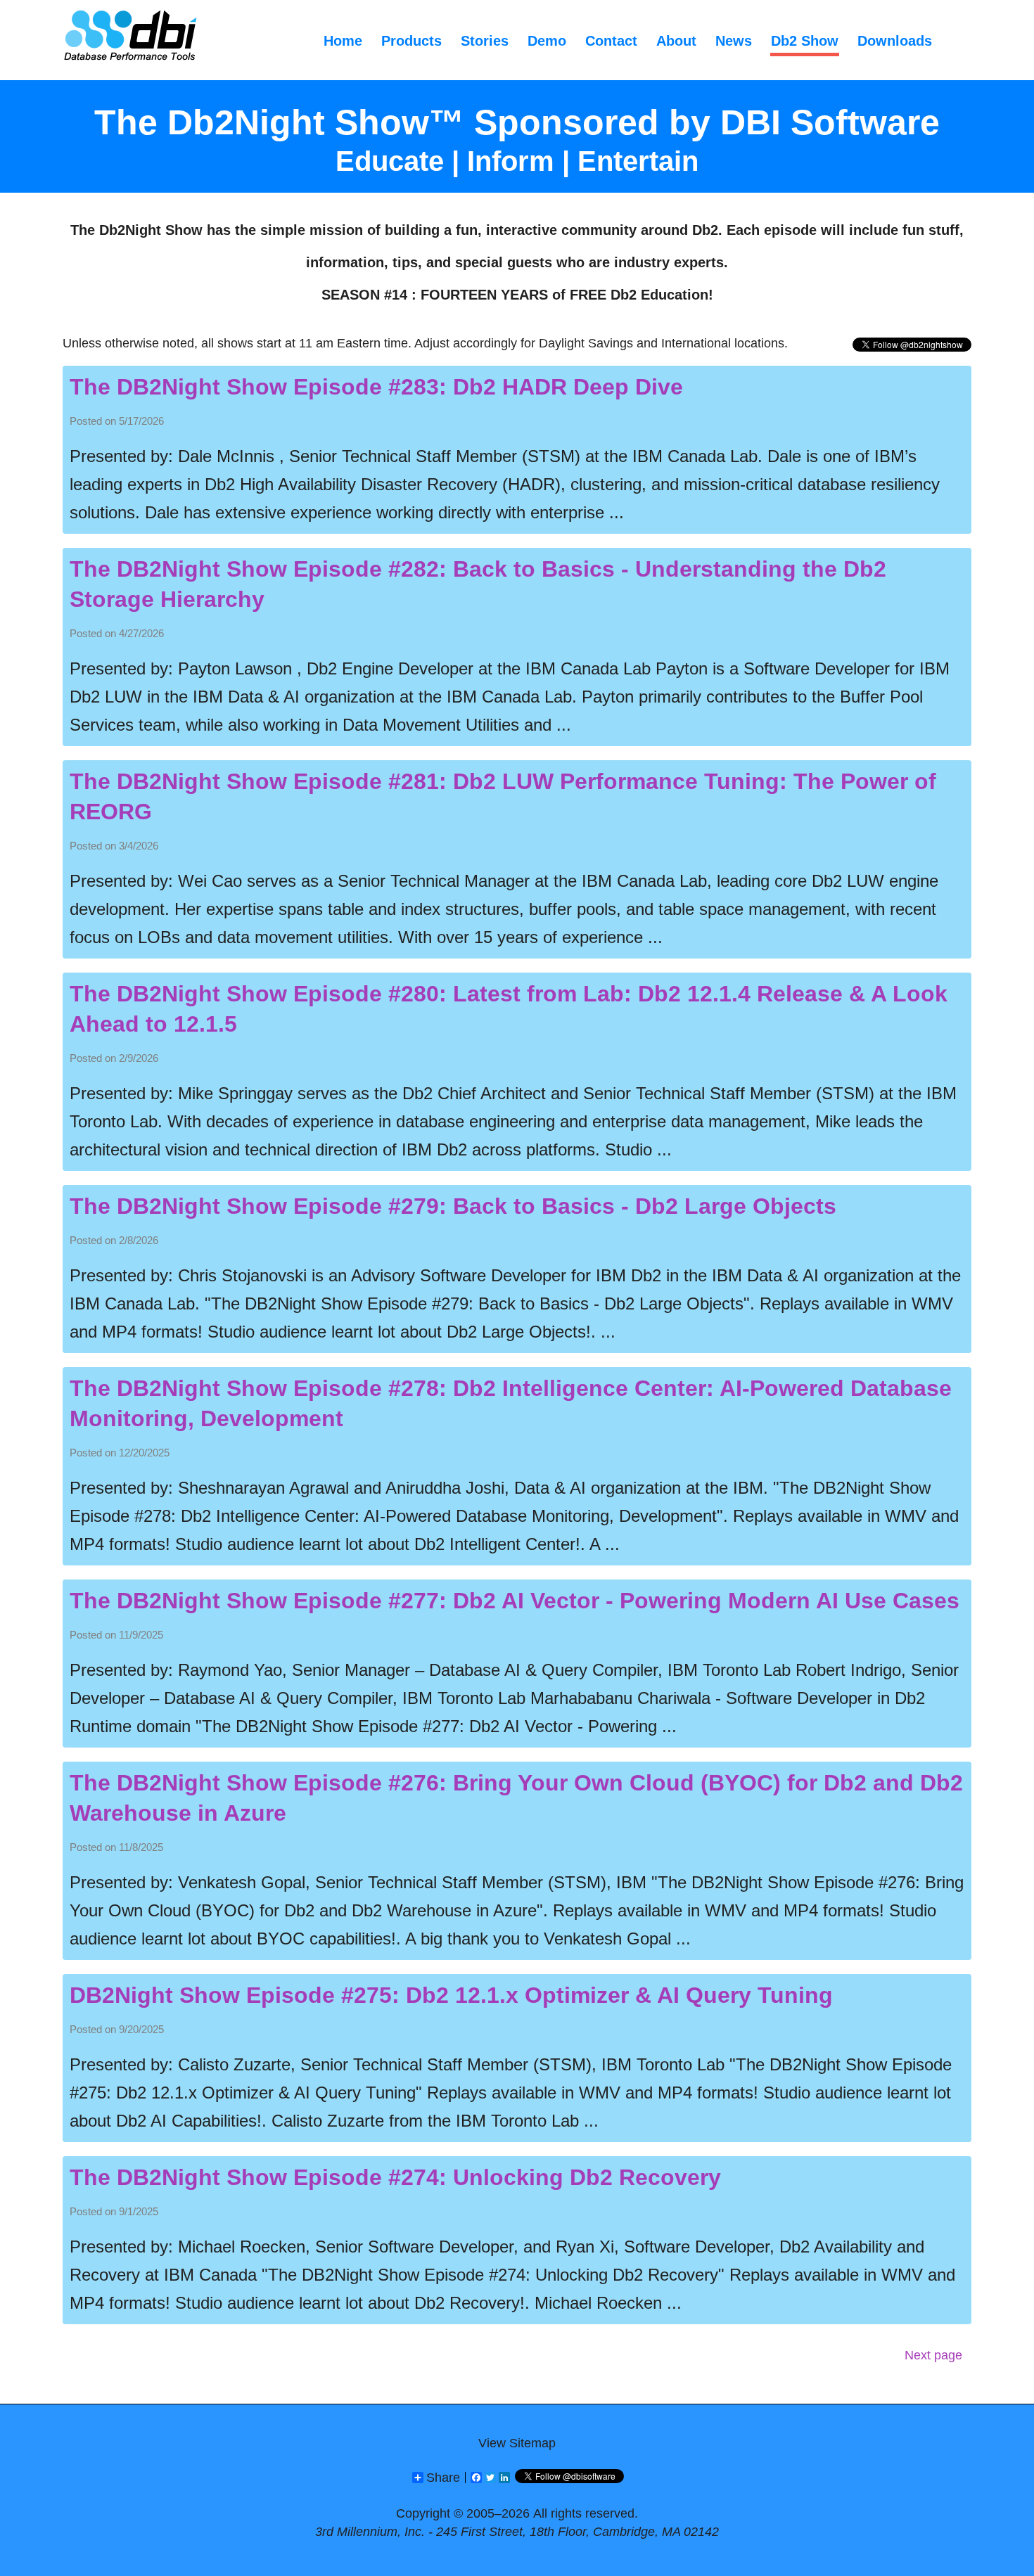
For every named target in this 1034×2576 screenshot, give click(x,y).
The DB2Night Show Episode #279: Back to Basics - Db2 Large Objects (453, 1206)
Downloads (895, 41)
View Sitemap (517, 2443)
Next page (933, 2355)
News (734, 41)
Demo (547, 41)
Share (443, 2478)
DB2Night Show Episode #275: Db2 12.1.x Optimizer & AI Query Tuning (451, 1995)
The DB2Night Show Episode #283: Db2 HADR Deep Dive (376, 387)
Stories (485, 41)
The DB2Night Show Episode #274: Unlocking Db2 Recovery (395, 2177)
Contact (611, 41)
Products (411, 41)
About (676, 41)
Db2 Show (805, 41)
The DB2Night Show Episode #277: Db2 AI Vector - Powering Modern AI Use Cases (515, 1601)
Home (343, 41)
